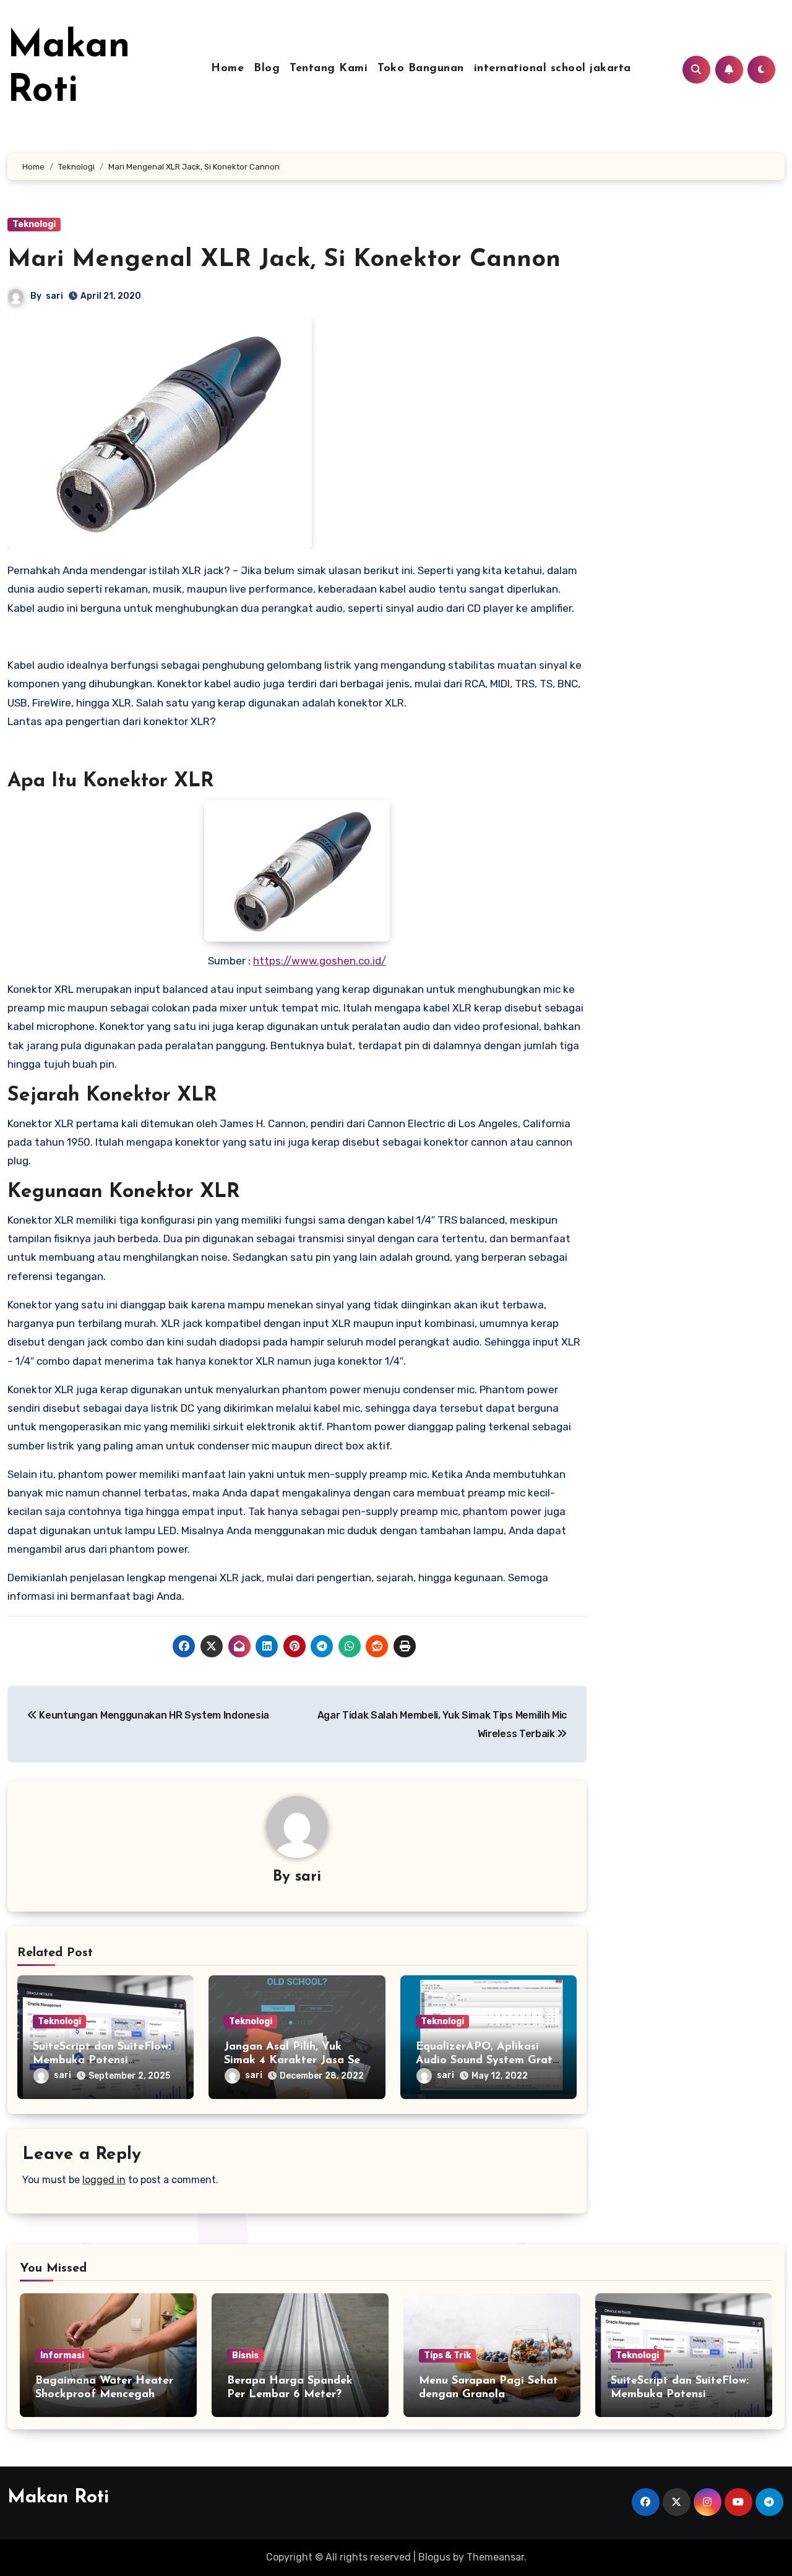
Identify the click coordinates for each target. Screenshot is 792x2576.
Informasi (62, 2355)
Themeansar (495, 2557)
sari (54, 296)
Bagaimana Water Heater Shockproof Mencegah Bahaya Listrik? (104, 2394)
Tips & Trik (447, 2355)
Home (227, 69)
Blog (267, 69)
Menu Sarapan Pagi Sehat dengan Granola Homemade (489, 2394)
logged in (104, 2180)
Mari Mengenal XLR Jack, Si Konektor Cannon (284, 260)
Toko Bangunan (421, 69)
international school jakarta (553, 69)
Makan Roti (58, 2498)
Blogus (434, 2557)
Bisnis (245, 2355)
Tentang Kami (329, 69)
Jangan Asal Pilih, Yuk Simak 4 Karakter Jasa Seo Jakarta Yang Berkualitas (295, 2060)
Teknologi (34, 224)
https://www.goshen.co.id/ (320, 961)
